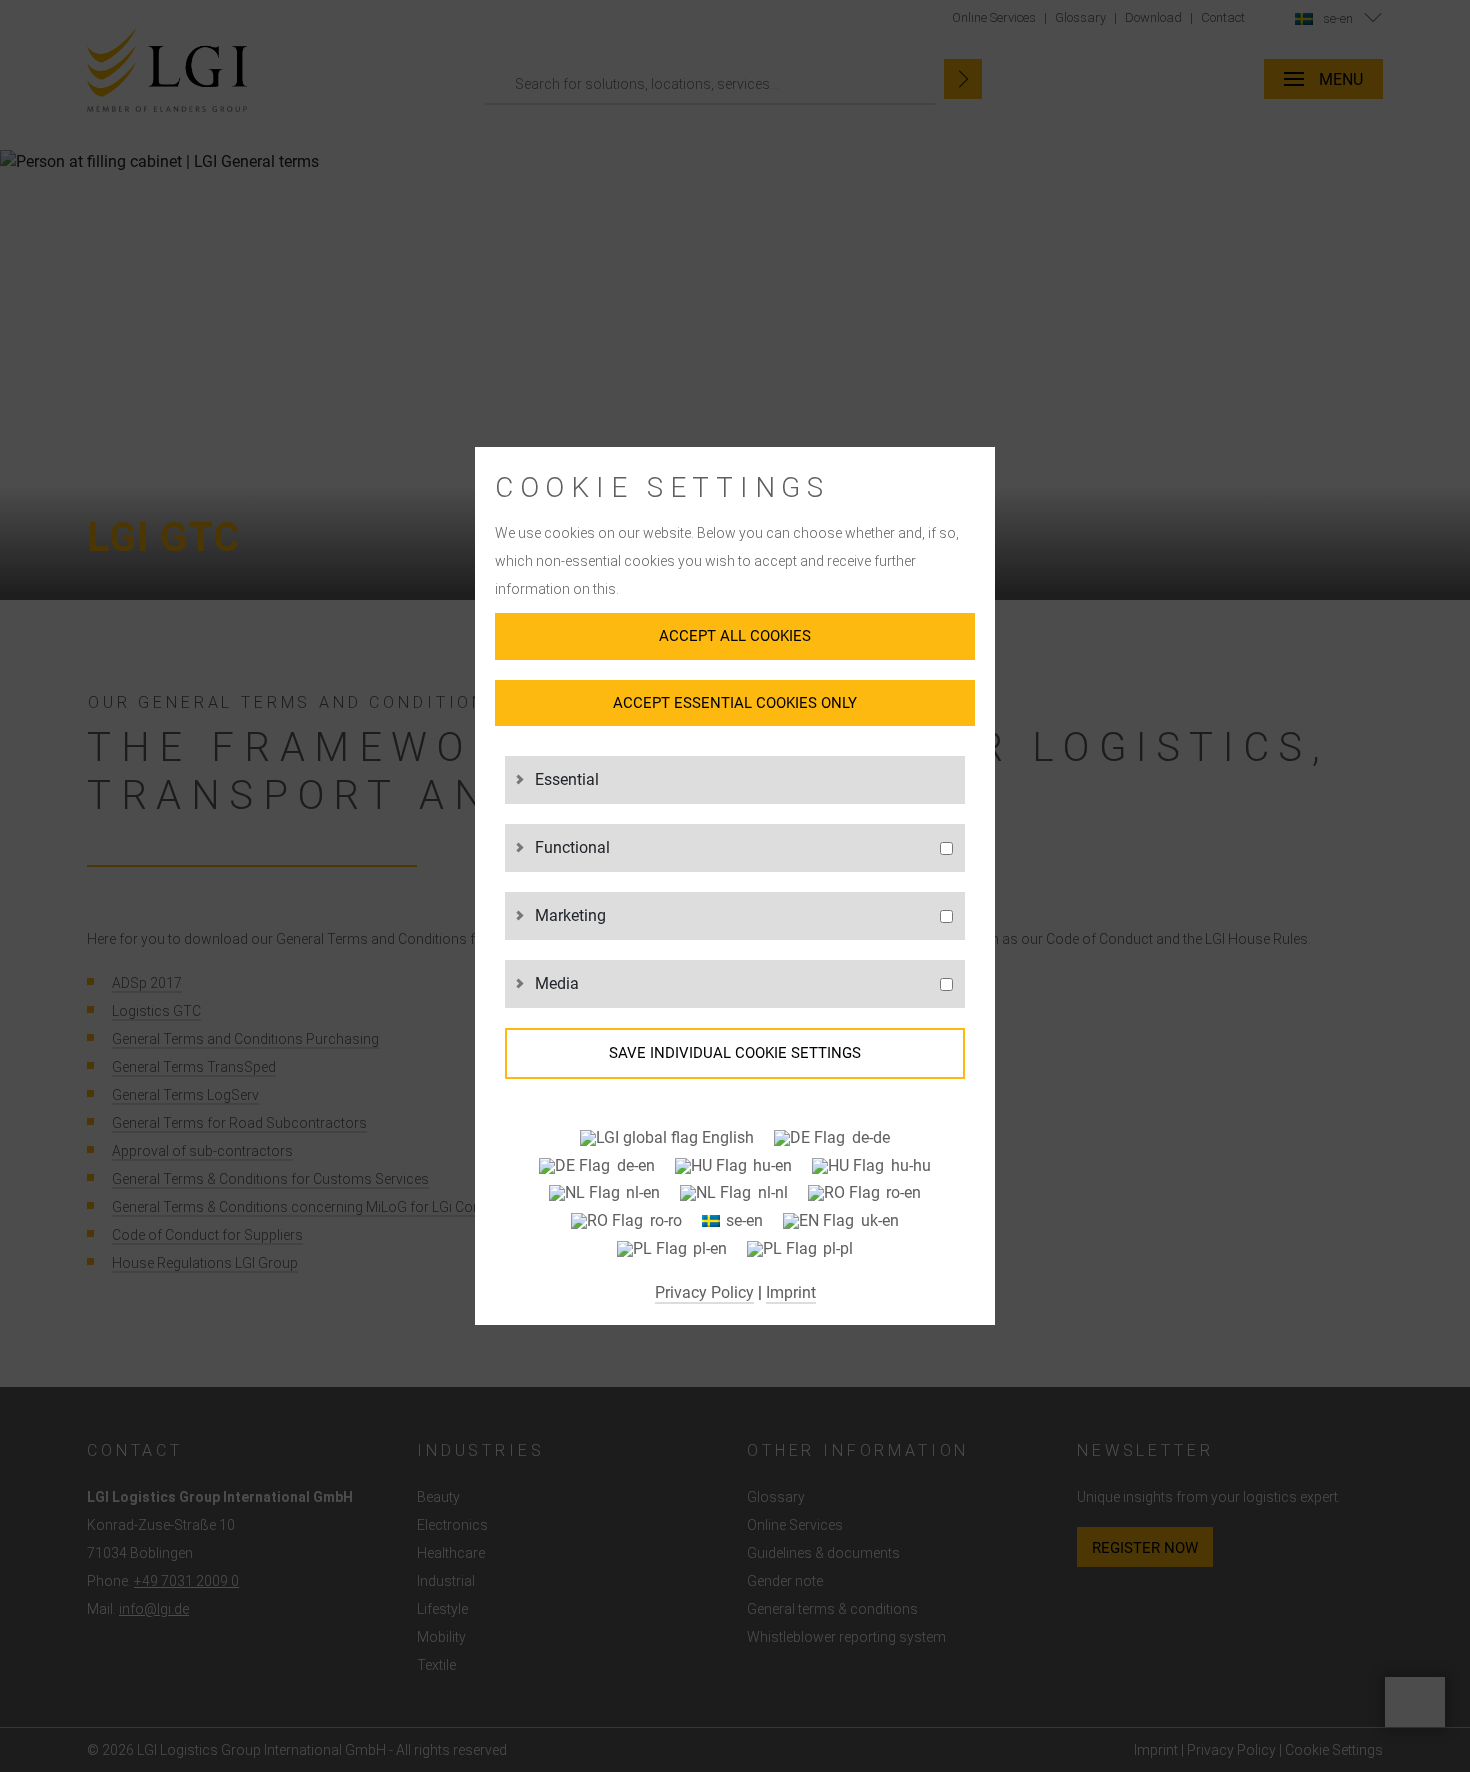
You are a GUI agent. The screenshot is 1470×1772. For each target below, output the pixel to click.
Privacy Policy (704, 1292)
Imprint (791, 1292)
